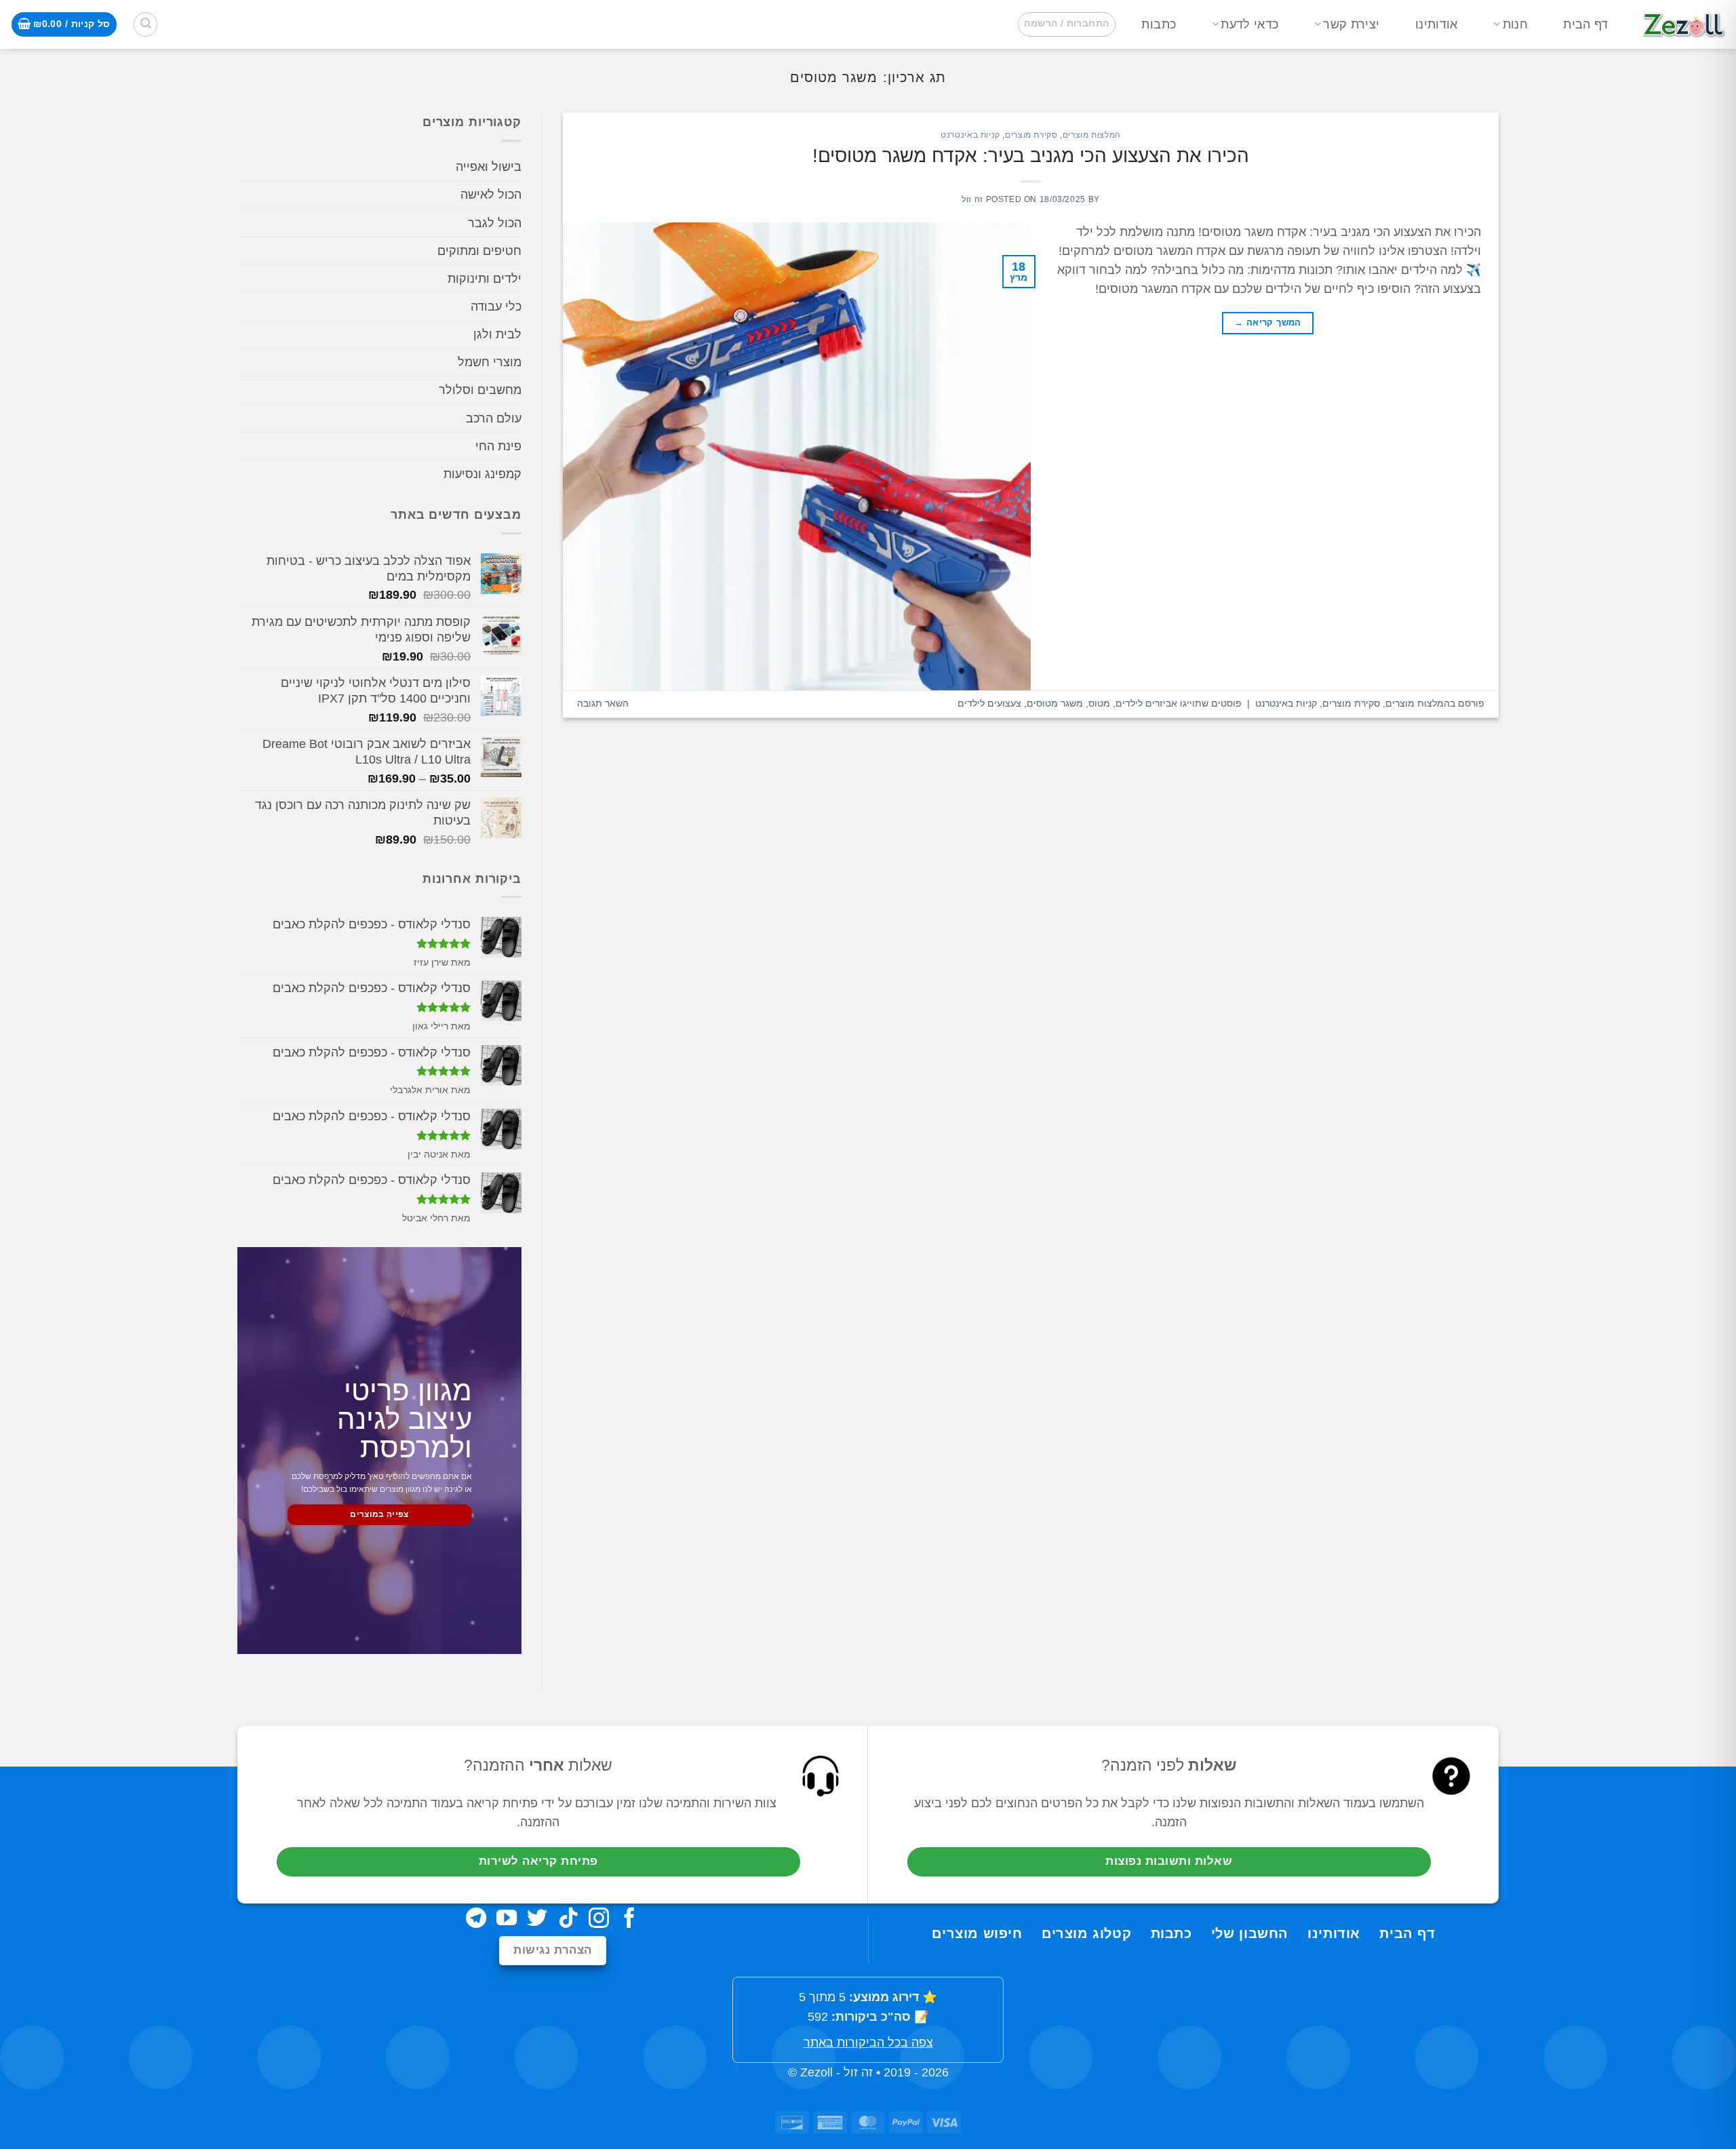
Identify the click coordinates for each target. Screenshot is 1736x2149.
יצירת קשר (1351, 24)
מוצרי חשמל (490, 363)
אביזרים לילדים (1146, 703)
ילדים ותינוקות (485, 279)
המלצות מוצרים (1092, 135)
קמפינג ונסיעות (482, 474)
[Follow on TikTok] (568, 1919)
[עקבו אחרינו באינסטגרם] (599, 1919)
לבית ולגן (497, 335)
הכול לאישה (491, 195)
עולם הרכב (494, 418)
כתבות (1159, 24)
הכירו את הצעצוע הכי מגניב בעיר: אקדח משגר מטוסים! (1031, 156)
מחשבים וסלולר (480, 391)
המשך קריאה (1268, 322)
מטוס (1099, 703)
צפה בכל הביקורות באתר (868, 2043)
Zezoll (816, 2072)
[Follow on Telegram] (476, 1919)
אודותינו (1437, 24)
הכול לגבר (495, 223)
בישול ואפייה (489, 167)
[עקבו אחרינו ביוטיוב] (507, 1919)
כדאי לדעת (1249, 24)
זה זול (972, 199)
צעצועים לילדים (989, 703)
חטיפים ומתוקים (479, 251)
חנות (1515, 24)
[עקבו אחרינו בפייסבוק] (629, 1919)
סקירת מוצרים (1031, 135)
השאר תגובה (603, 703)
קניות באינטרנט (970, 135)
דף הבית (1585, 24)
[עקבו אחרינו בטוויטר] (537, 1919)
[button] (1066, 24)
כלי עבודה (496, 307)
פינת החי (498, 446)
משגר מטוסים (1055, 703)
